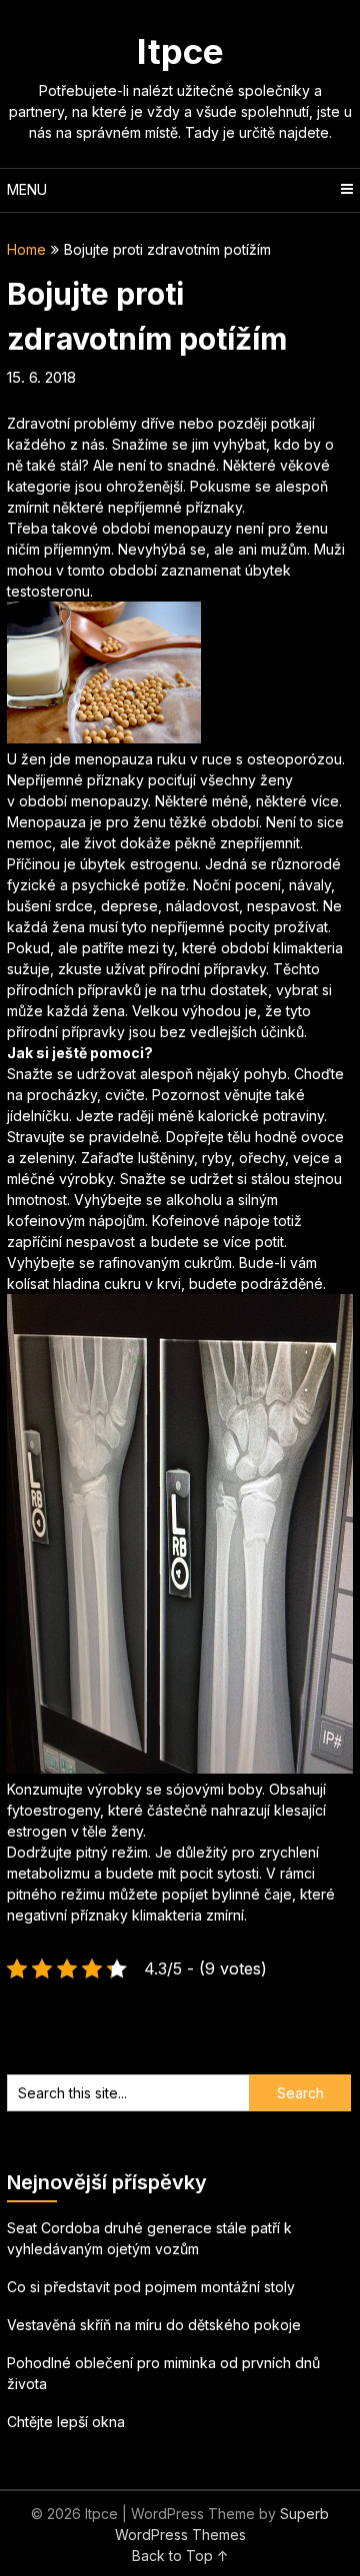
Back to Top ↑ (180, 2556)
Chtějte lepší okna (66, 2422)
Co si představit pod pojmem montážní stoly (151, 2287)
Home (26, 249)
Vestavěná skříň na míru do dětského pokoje (154, 2325)
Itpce (180, 51)
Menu (27, 189)
